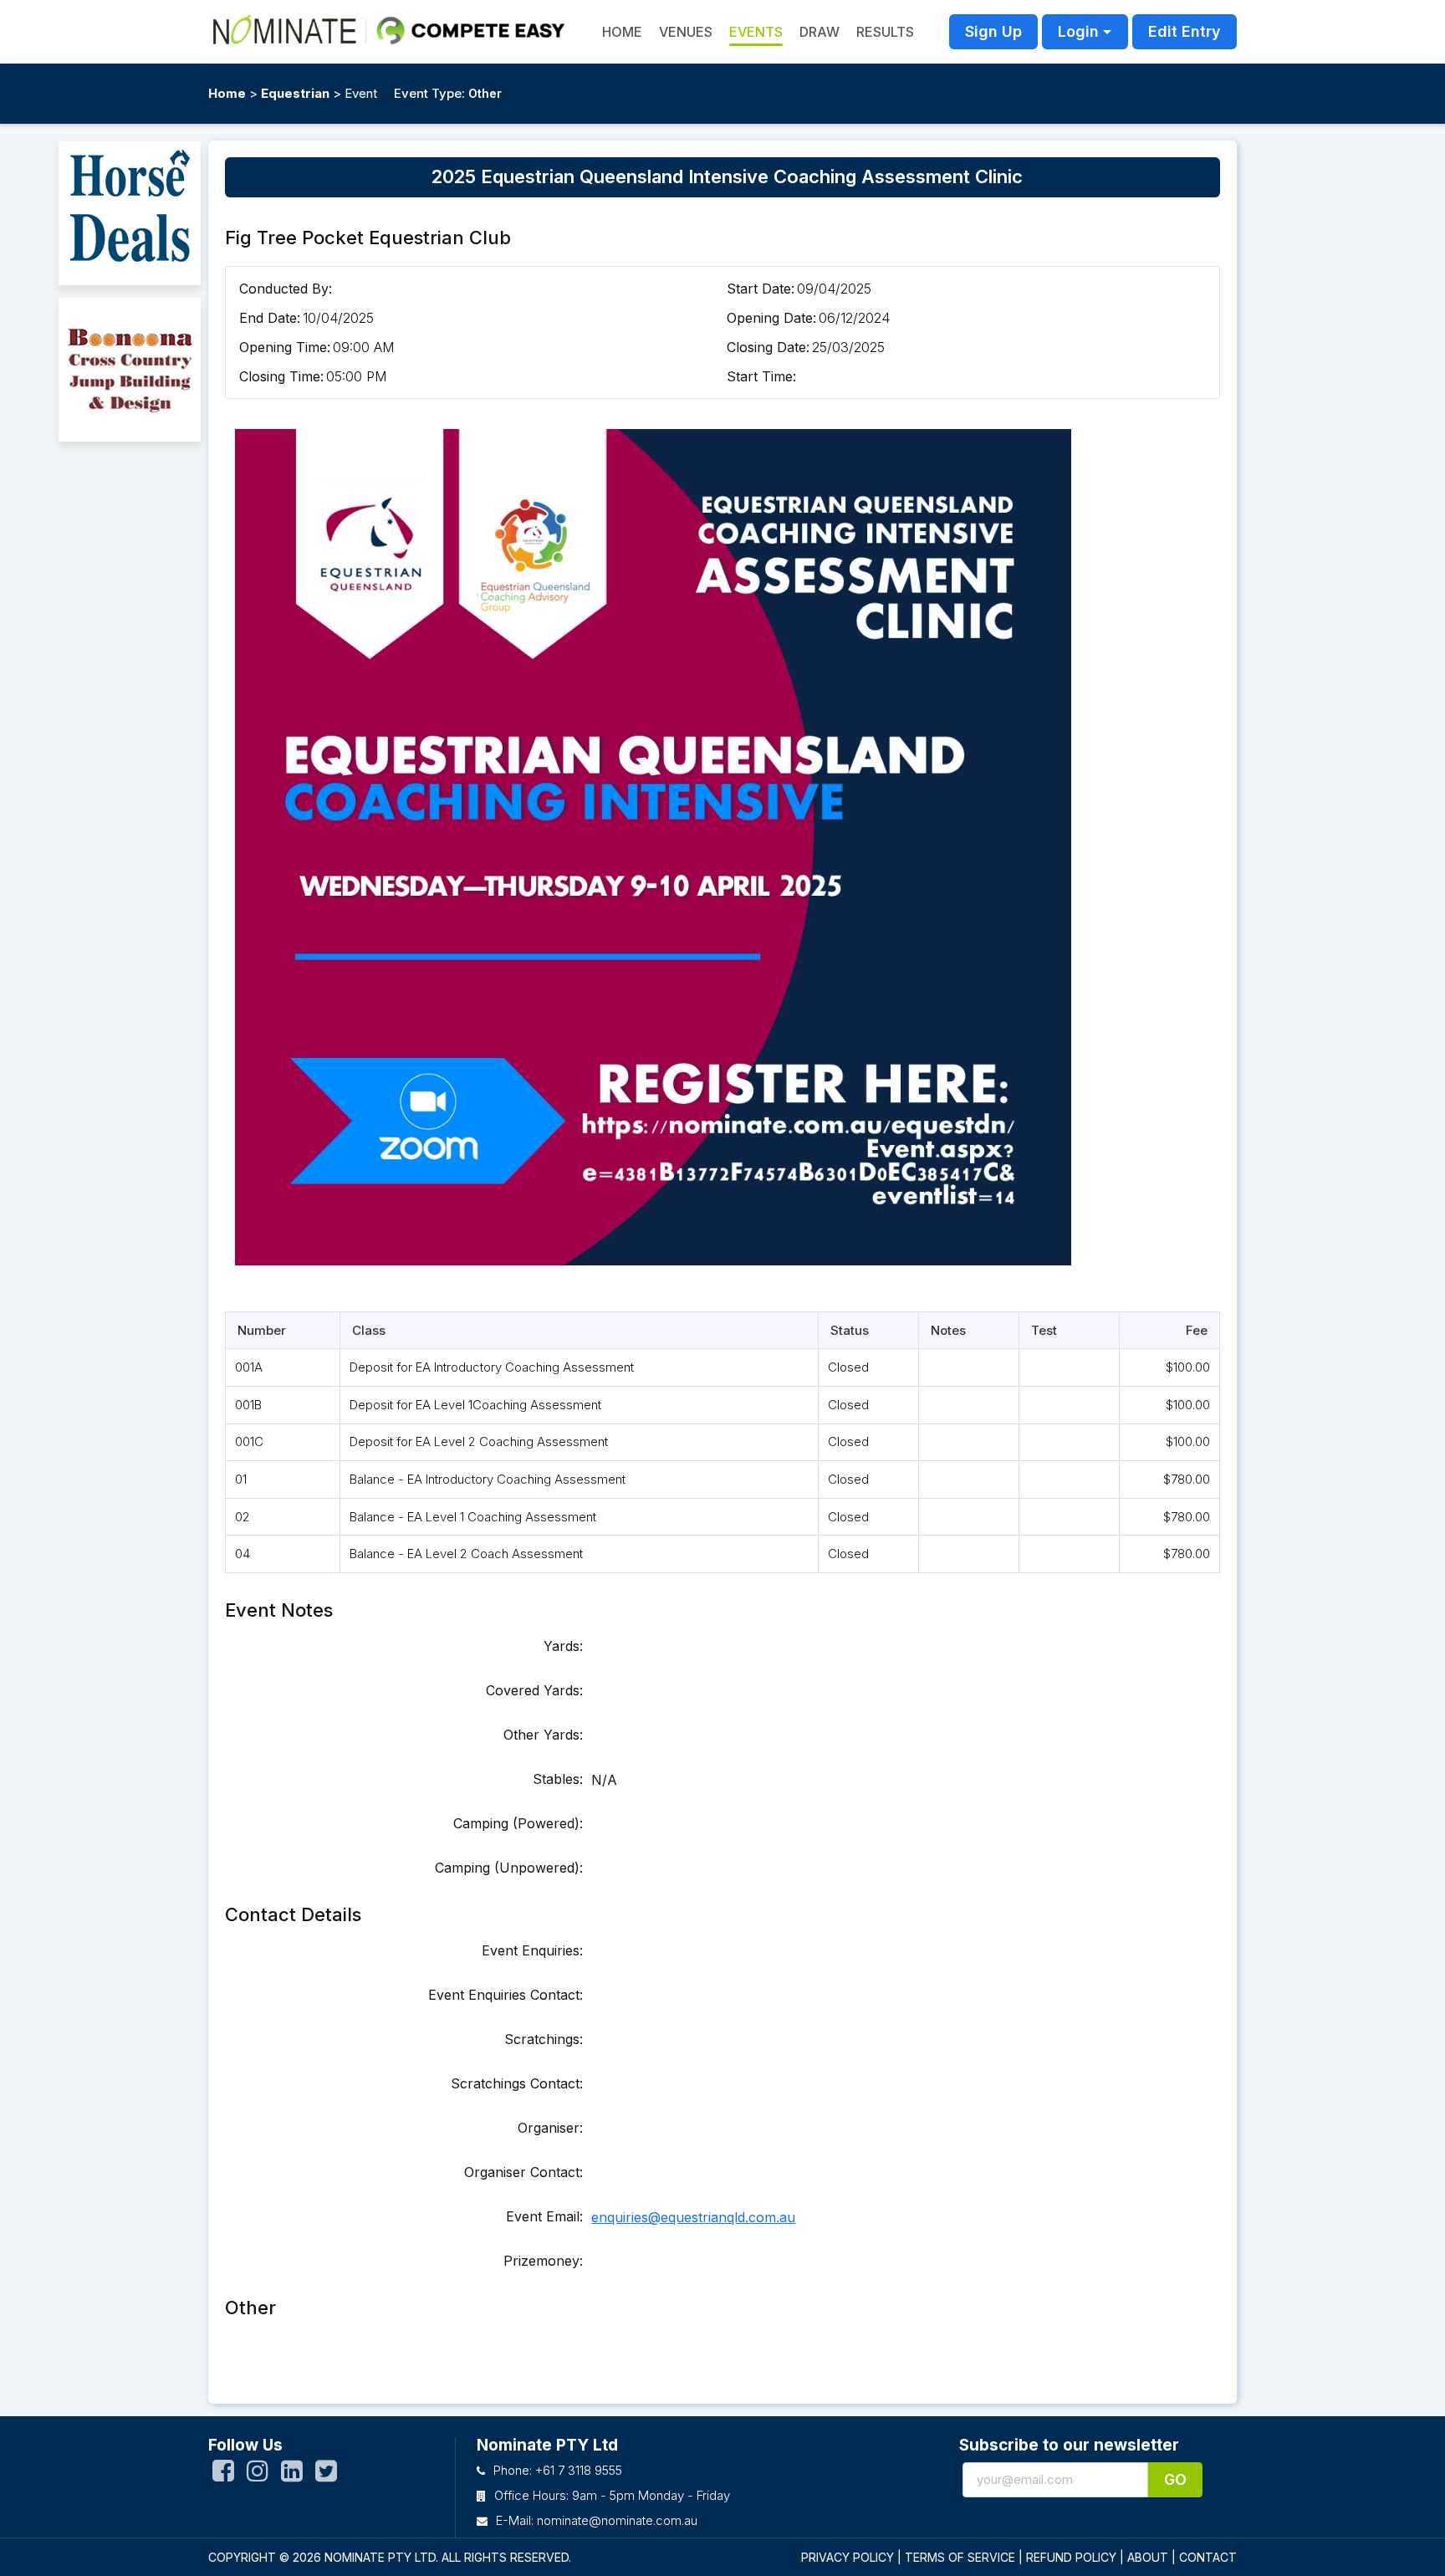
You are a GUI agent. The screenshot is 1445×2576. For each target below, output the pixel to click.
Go (1175, 2479)
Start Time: (761, 376)
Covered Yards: (534, 1690)
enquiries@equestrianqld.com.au (693, 2217)
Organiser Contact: (523, 2172)
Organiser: (550, 2128)
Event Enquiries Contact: (505, 1995)
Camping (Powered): (518, 1823)
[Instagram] (258, 2475)
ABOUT (1148, 2557)
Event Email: (544, 2216)
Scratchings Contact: (517, 2083)
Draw (820, 32)
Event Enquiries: (532, 1950)
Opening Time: (285, 347)
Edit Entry (1185, 31)
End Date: (270, 318)
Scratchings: (544, 2039)
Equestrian (295, 93)
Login (1078, 31)
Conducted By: (286, 289)
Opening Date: (771, 318)
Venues (686, 32)
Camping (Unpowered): (509, 1868)
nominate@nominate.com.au (617, 2520)
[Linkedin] (292, 2475)
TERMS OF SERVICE (960, 2557)
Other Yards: (543, 1735)
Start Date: (761, 289)
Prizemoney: (543, 2261)
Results (885, 32)
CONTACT (1208, 2557)
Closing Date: (768, 347)
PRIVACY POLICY (848, 2557)
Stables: (558, 1779)
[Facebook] (223, 2475)
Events (756, 32)
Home (227, 93)
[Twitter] (326, 2475)
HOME (622, 32)
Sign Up (993, 31)
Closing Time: (281, 376)
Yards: (563, 1646)
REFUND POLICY (1071, 2557)
